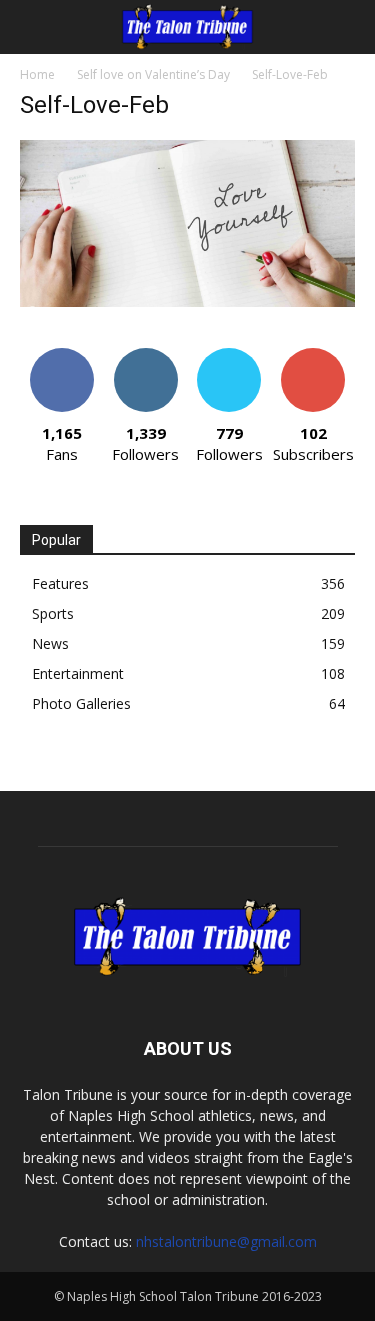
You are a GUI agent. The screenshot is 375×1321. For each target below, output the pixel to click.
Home (37, 74)
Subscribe (313, 355)
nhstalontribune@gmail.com (226, 1241)
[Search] (347, 27)
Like (61, 355)
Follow (145, 355)
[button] (34, 27)
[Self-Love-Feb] (187, 301)
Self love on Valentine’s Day (153, 74)
